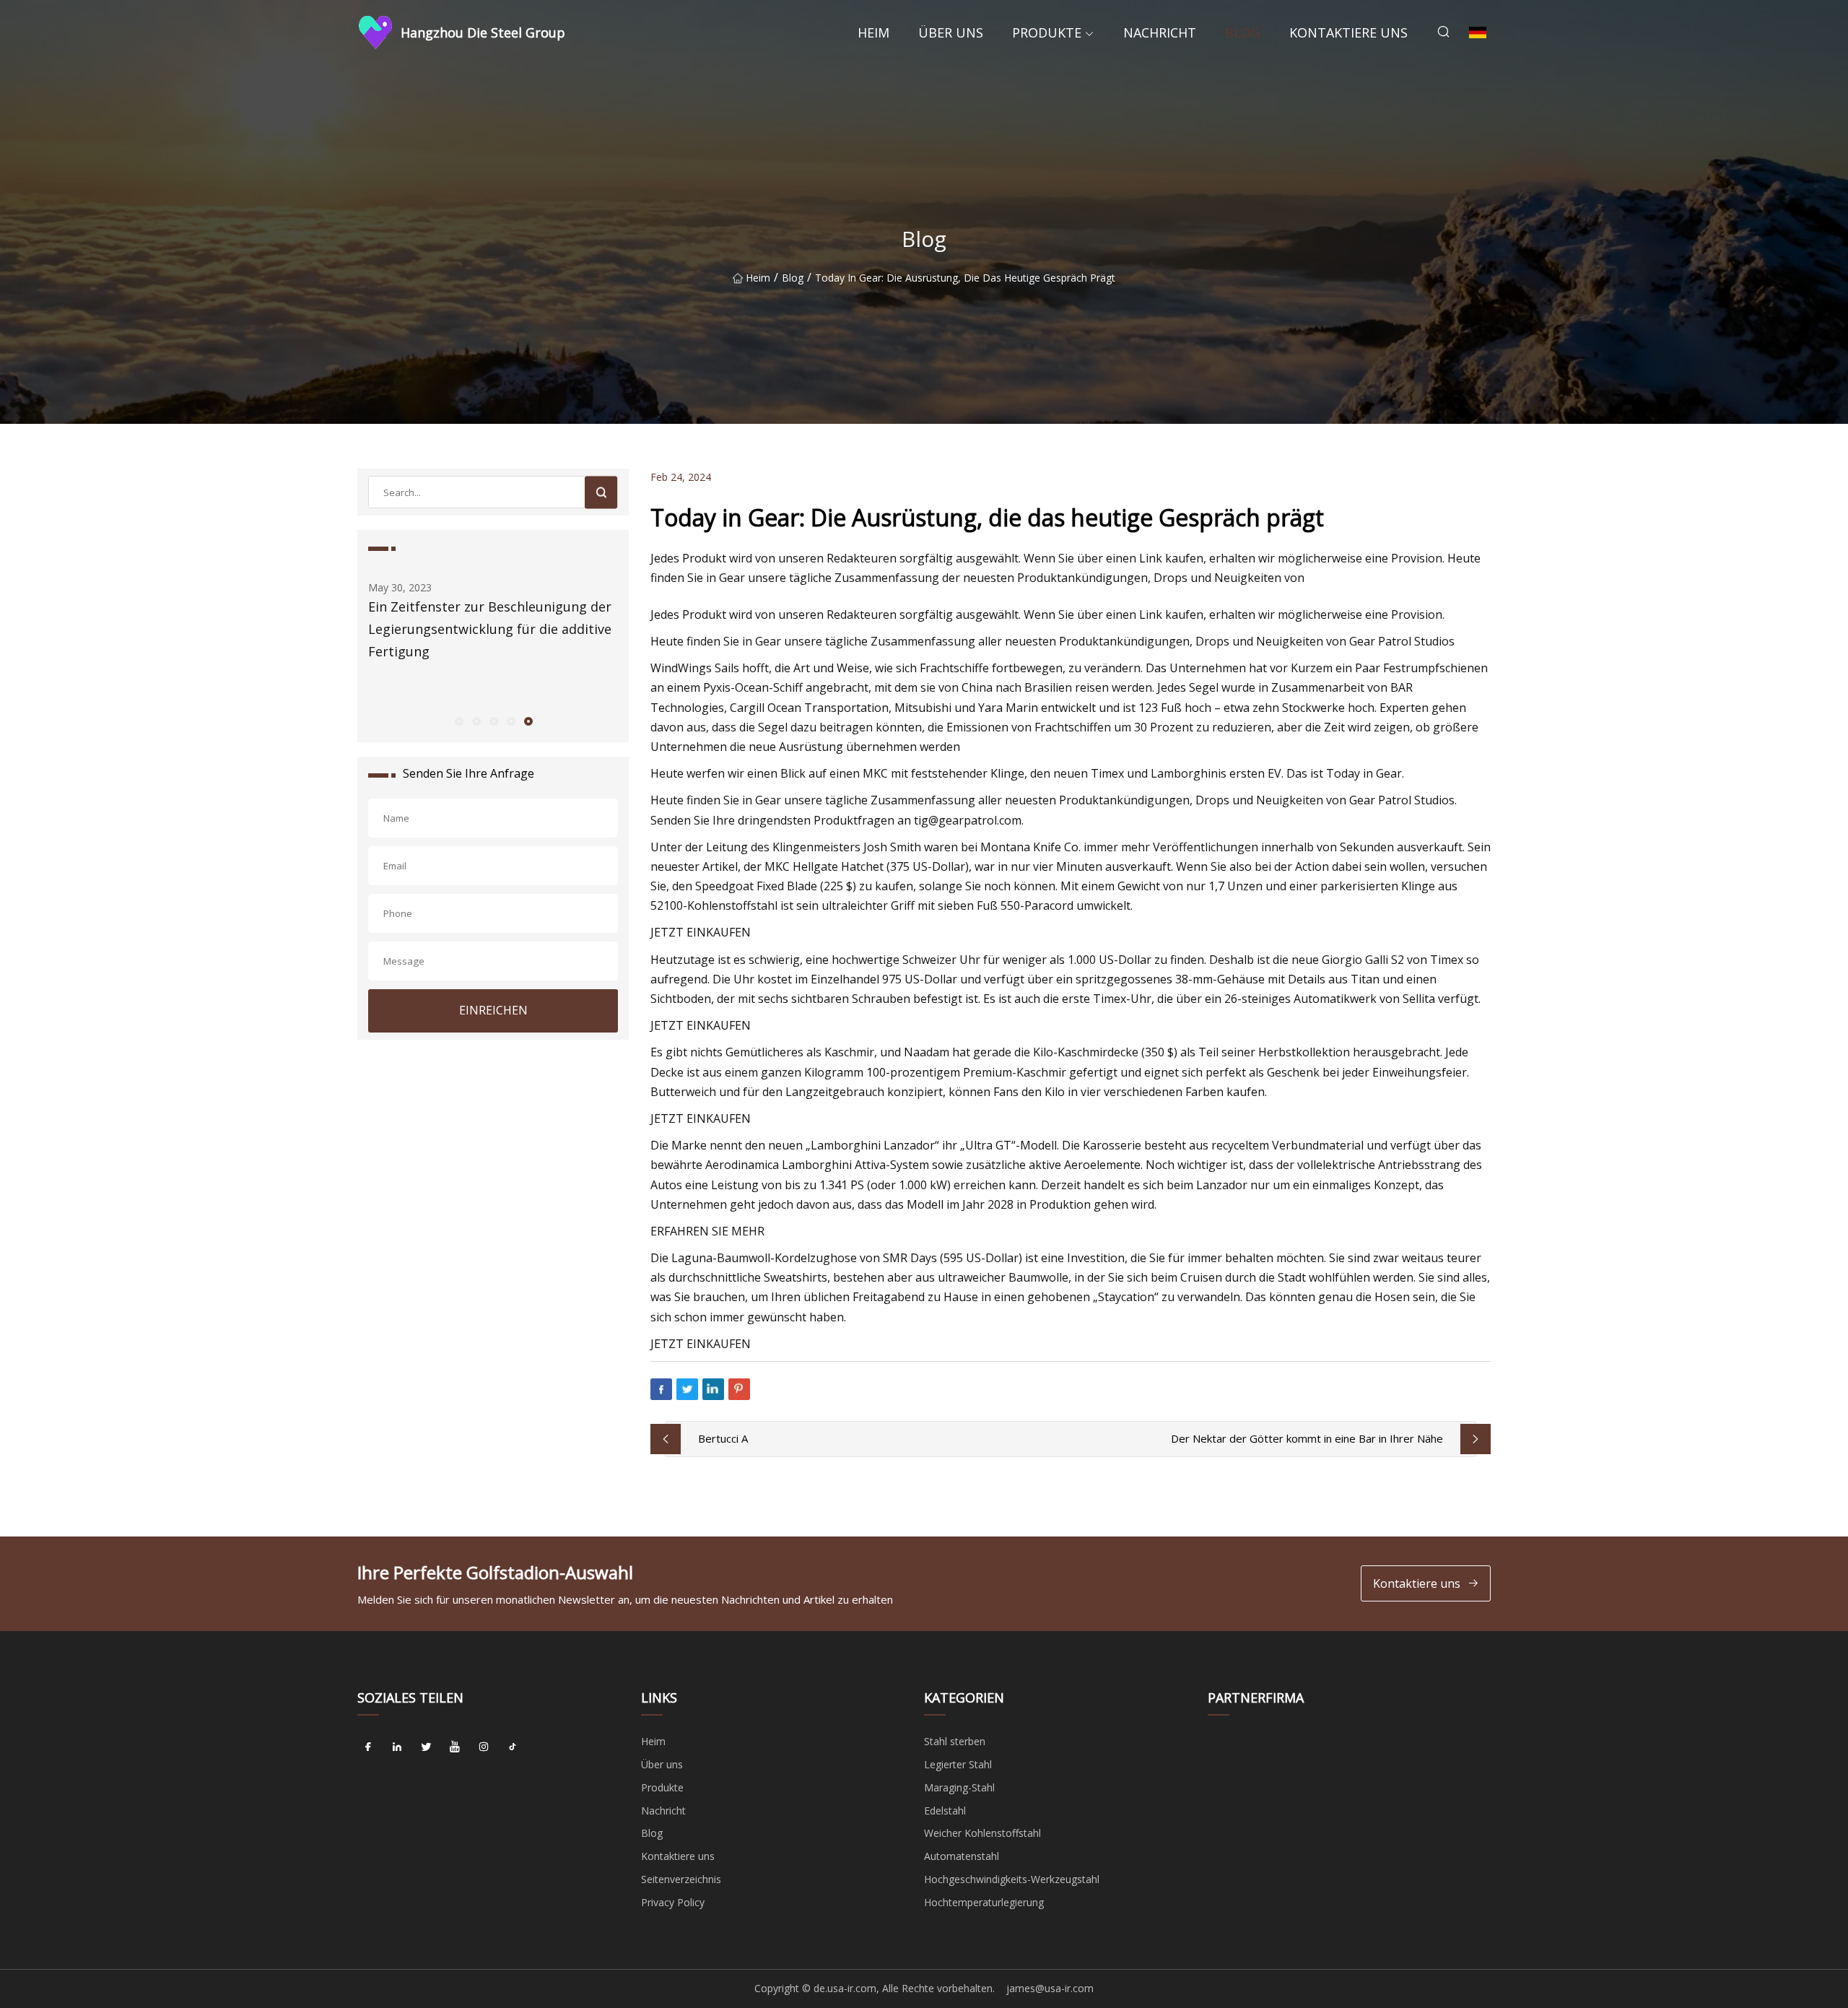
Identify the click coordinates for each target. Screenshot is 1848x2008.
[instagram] (484, 1747)
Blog (1243, 32)
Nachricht (1160, 32)
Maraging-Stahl (959, 1787)
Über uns (951, 32)
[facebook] (368, 1747)
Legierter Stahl (958, 1764)
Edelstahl (945, 1811)
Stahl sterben (955, 1741)
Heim (873, 32)
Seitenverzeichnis (681, 1879)
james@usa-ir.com (1050, 1988)
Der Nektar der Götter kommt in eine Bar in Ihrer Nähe (1307, 1438)
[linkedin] (397, 1747)
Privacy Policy (673, 1902)
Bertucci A (723, 1438)
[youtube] (455, 1747)
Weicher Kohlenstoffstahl (982, 1833)
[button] (458, 721)
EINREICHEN (493, 1010)
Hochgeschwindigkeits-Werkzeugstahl (1012, 1879)
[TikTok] (513, 1747)
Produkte (1047, 32)
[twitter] (426, 1747)
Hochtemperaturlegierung (984, 1902)
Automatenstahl (962, 1856)
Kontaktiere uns (1348, 32)
